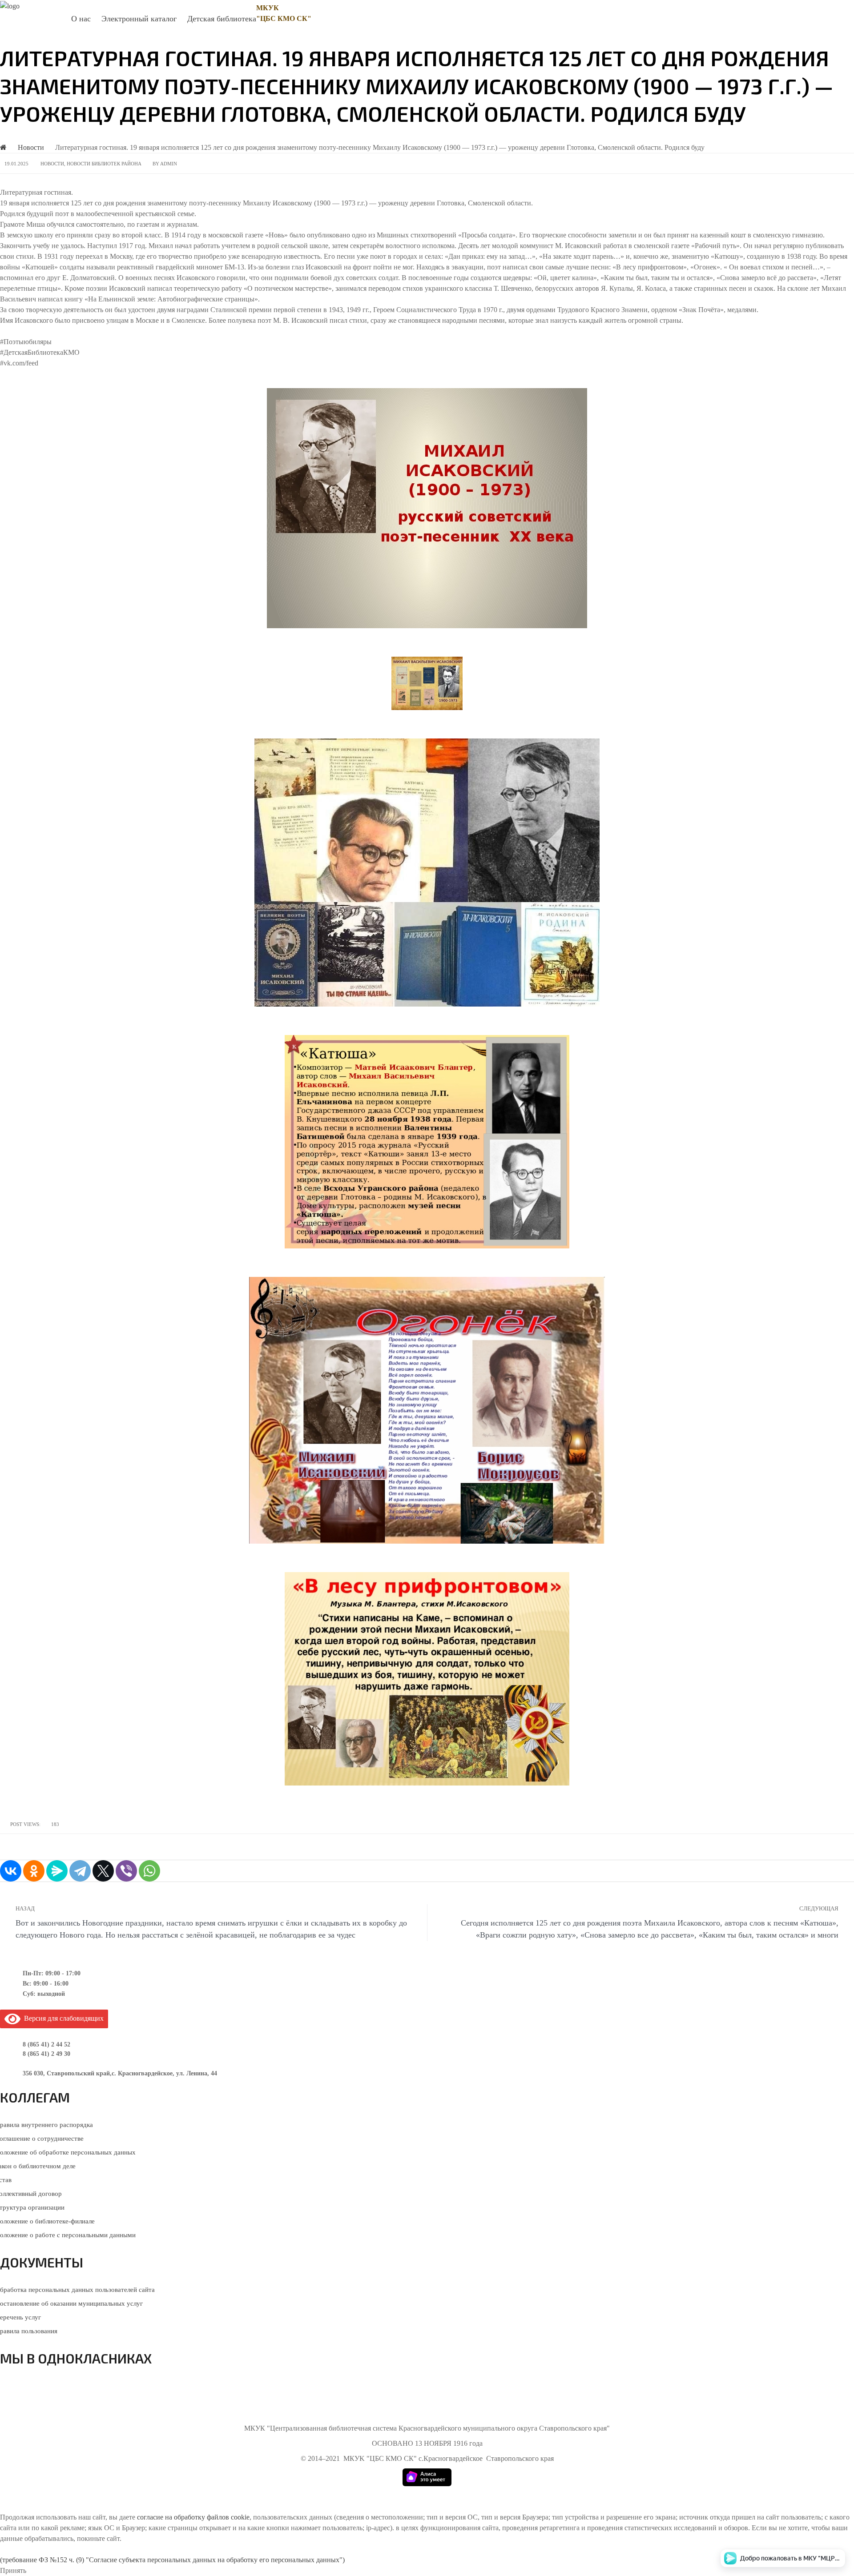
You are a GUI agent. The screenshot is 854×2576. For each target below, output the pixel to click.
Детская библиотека (222, 19)
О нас (81, 19)
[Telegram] (80, 1871)
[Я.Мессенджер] (57, 1871)
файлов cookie (228, 2517)
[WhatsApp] (149, 1871)
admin (169, 164)
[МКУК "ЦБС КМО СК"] (10, 6)
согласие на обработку (171, 2517)
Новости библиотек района (104, 164)
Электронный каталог (139, 19)
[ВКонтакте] (11, 1871)
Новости (52, 164)
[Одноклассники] (34, 1871)
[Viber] (126, 1871)
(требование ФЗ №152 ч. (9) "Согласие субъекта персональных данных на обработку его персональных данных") (172, 2560)
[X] (103, 1871)
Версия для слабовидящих (62, 2018)
